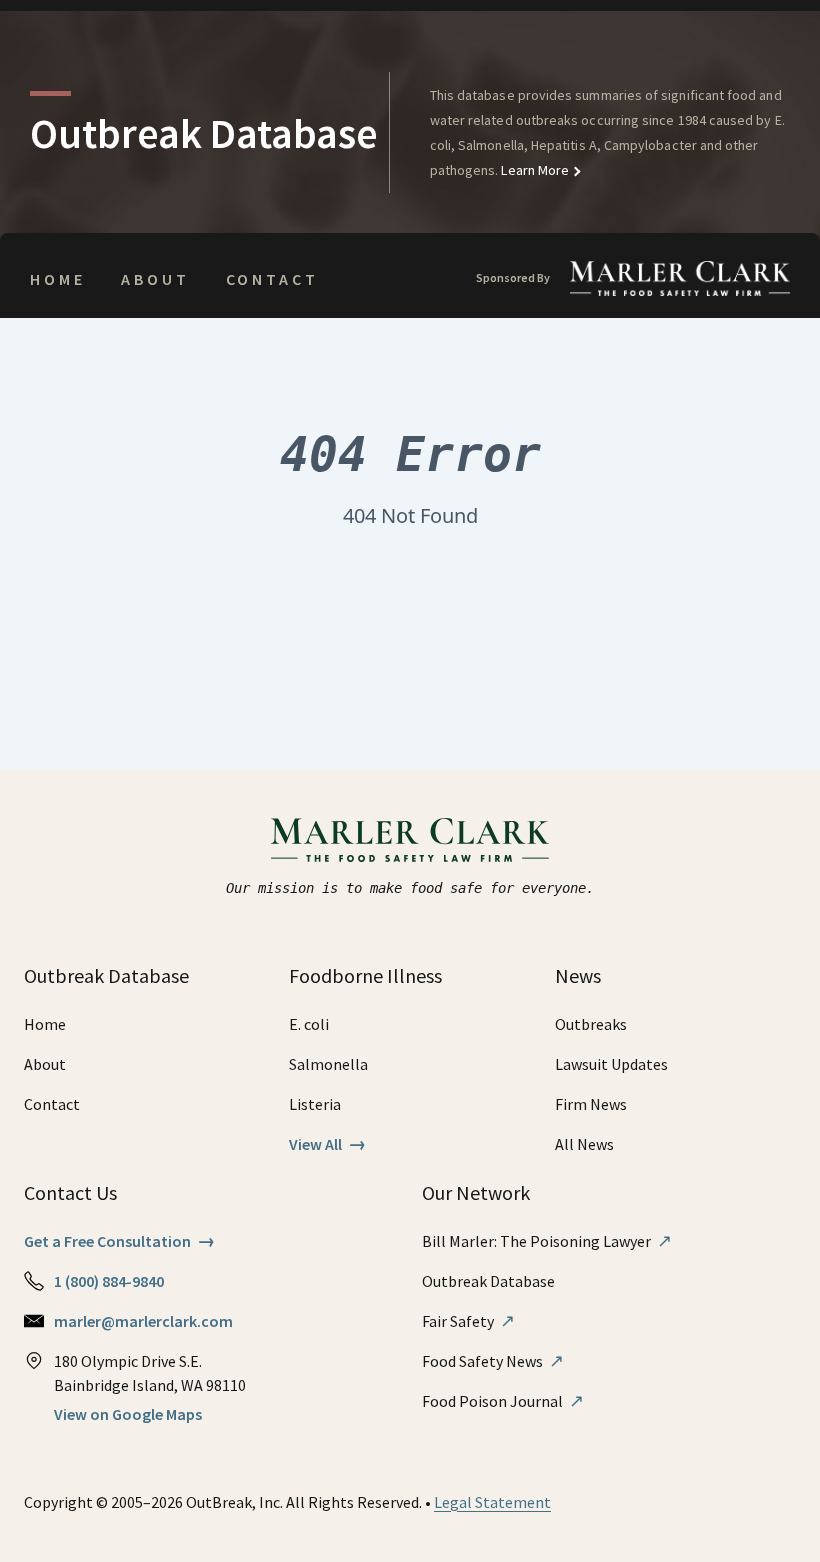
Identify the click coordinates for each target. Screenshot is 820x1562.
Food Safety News (493, 1361)
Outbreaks (591, 1024)
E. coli (309, 1024)
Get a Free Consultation (119, 1241)
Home (57, 279)
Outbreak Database (488, 1281)
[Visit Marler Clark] (410, 840)
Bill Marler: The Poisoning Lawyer (547, 1241)
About (155, 279)
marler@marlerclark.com (143, 1321)
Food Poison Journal (503, 1401)
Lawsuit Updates (611, 1064)
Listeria (315, 1104)
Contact (272, 279)
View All (327, 1144)
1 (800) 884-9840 (109, 1281)
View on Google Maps (128, 1414)
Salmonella (328, 1064)
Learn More (533, 170)
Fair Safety (468, 1321)
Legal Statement (492, 1502)
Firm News (591, 1104)
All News (584, 1144)
